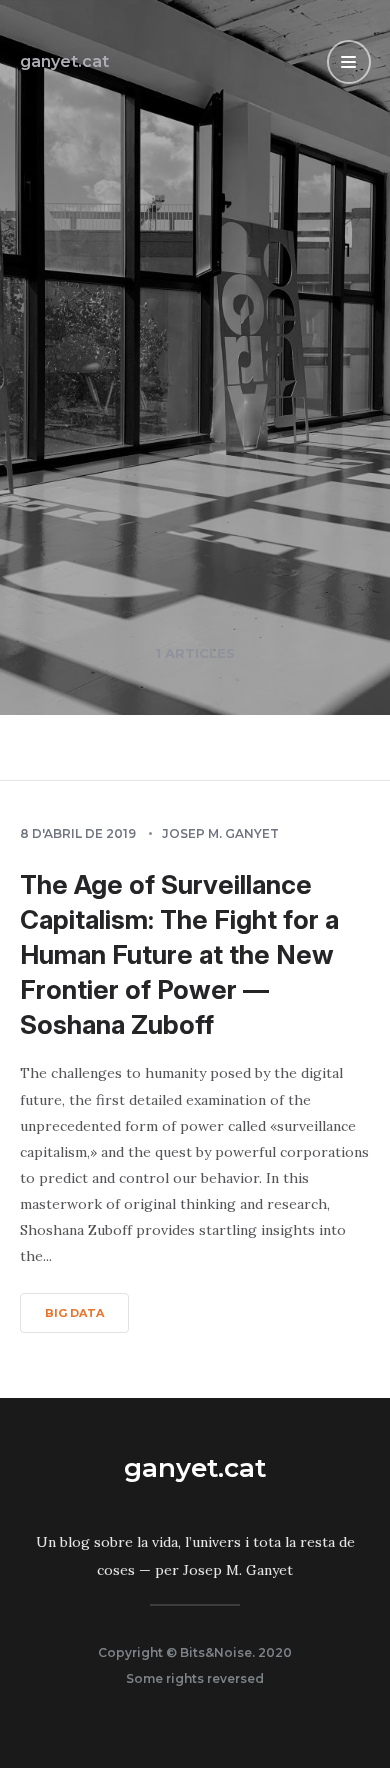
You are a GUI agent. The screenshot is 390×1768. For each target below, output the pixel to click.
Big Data (74, 1313)
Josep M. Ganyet (220, 833)
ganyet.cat (64, 61)
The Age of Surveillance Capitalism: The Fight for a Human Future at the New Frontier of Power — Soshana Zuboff (179, 954)
